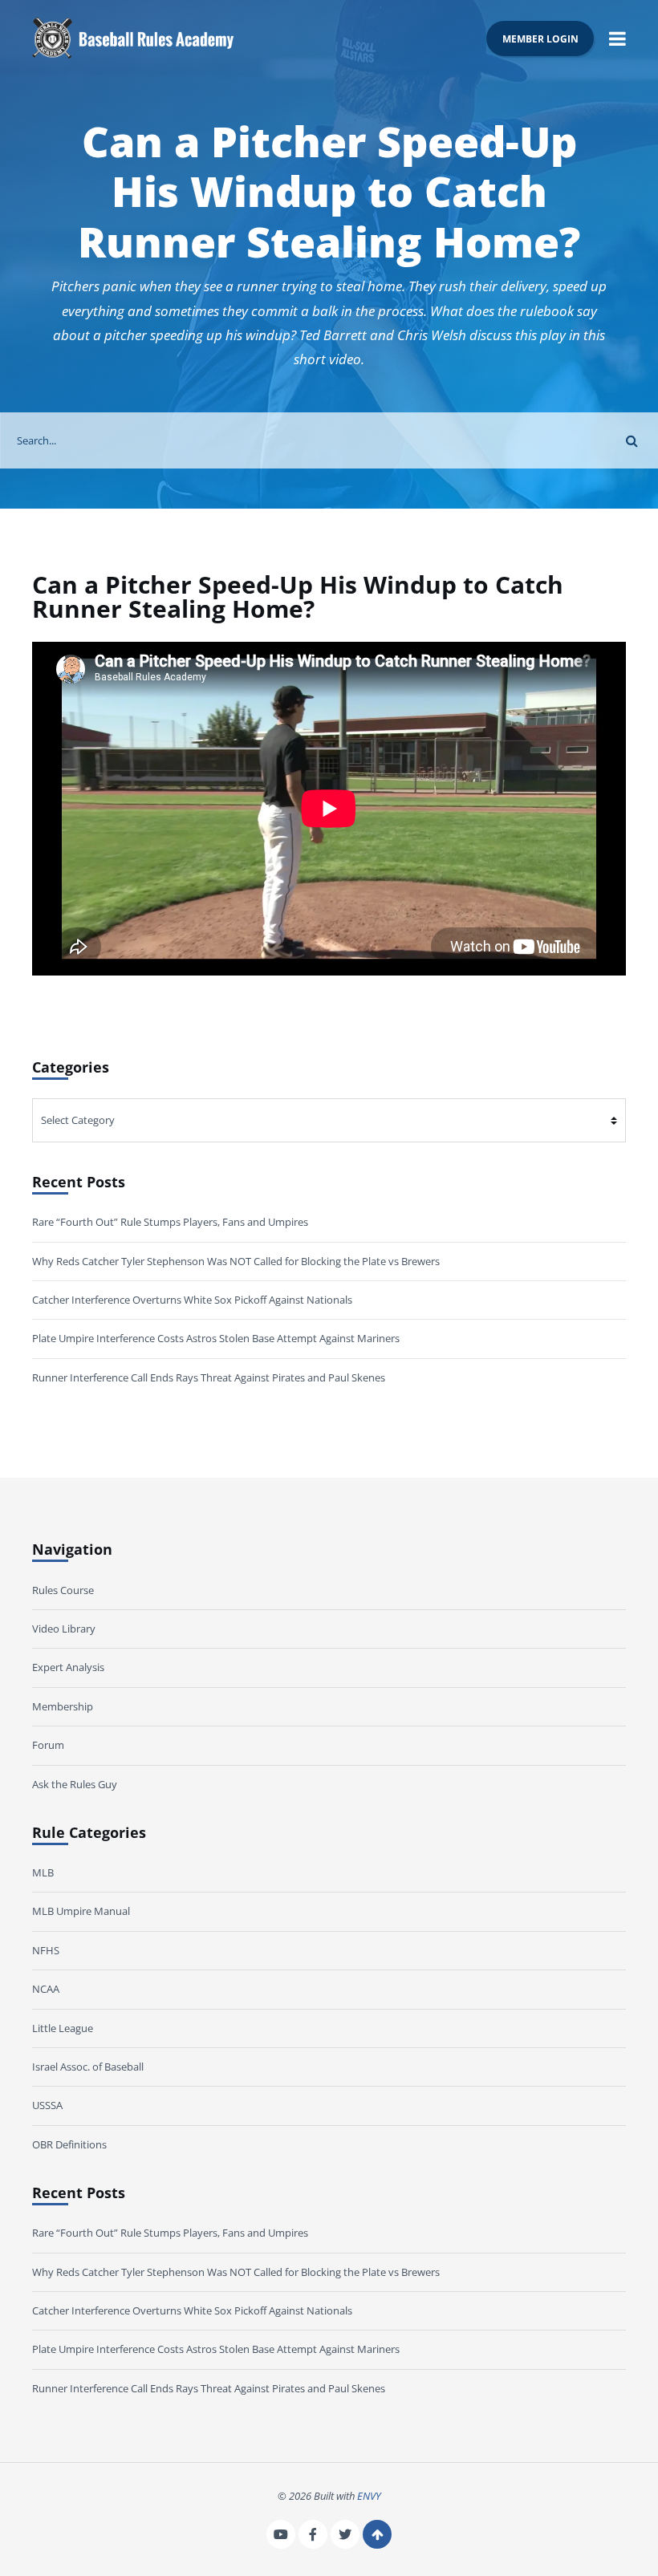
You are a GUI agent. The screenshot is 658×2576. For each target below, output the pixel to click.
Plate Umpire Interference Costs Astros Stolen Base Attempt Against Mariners (216, 1338)
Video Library (64, 1629)
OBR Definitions (69, 2144)
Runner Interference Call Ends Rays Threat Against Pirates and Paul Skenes (209, 1377)
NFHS (46, 1950)
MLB (43, 1872)
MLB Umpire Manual (81, 1911)
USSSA (47, 2105)
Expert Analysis (68, 1667)
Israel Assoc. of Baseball (88, 2067)
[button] (617, 38)
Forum (48, 1745)
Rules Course (63, 1590)
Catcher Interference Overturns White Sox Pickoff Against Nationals (192, 1300)
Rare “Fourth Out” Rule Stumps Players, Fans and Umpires (170, 1222)
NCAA (46, 1989)
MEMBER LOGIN (540, 39)
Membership (63, 1706)
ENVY (369, 2496)
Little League (63, 2028)
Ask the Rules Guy (75, 1784)
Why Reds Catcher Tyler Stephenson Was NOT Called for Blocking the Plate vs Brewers (236, 1261)
